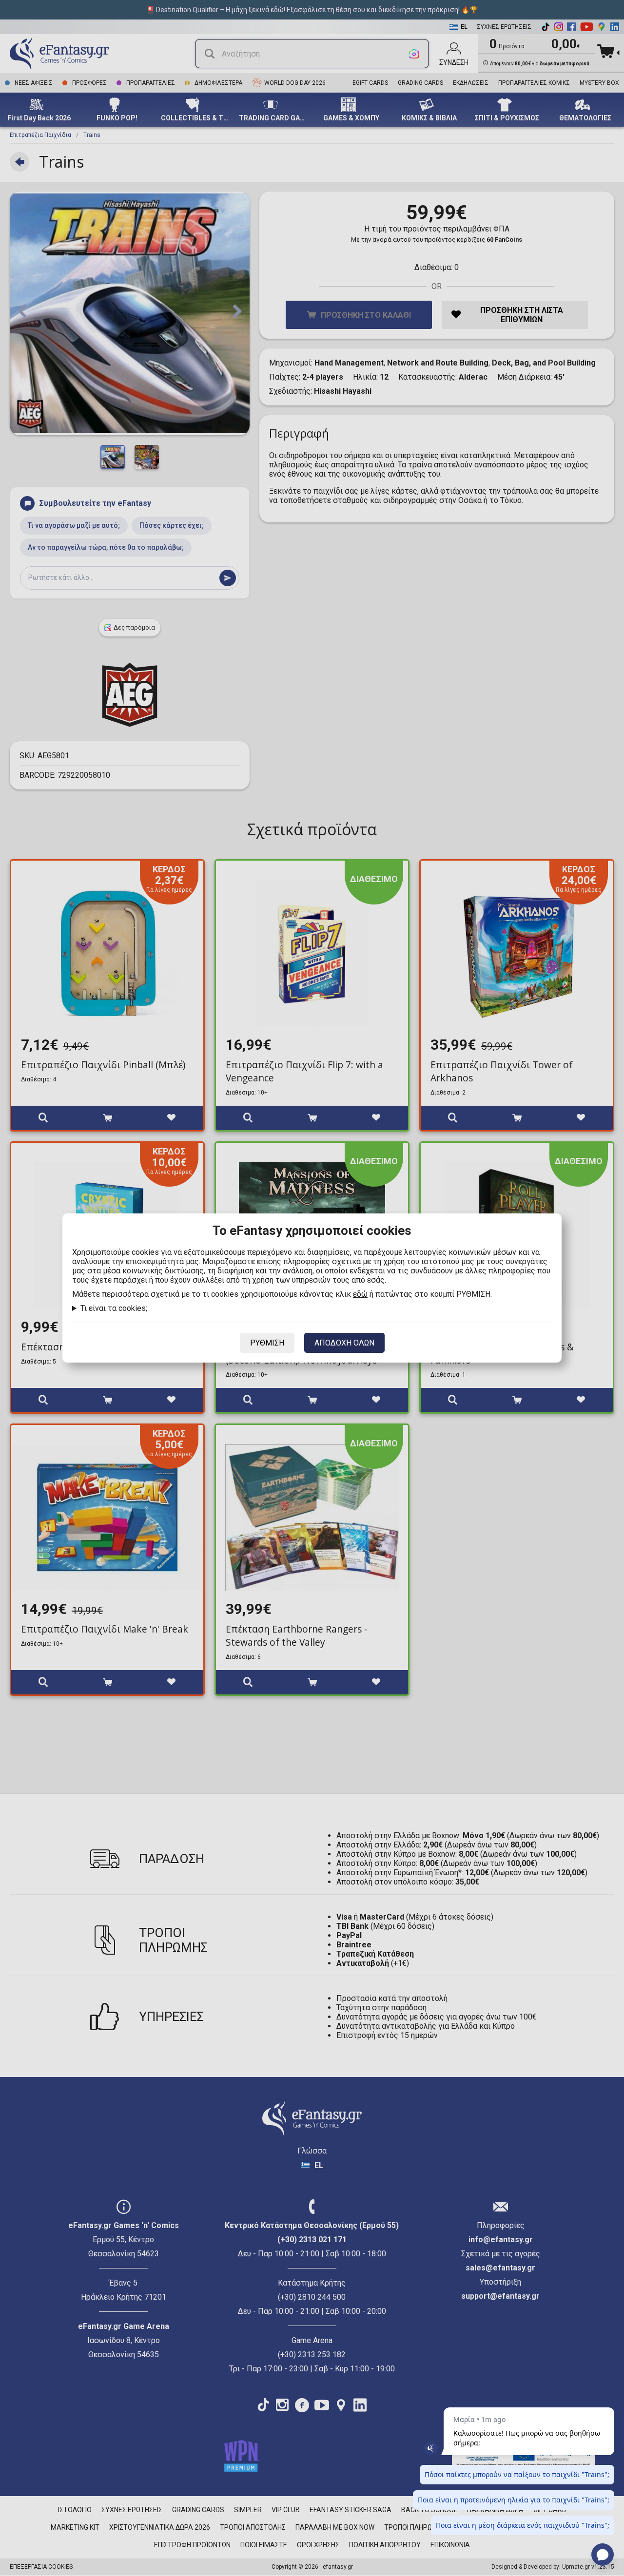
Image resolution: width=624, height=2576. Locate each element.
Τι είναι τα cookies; (114, 1308)
